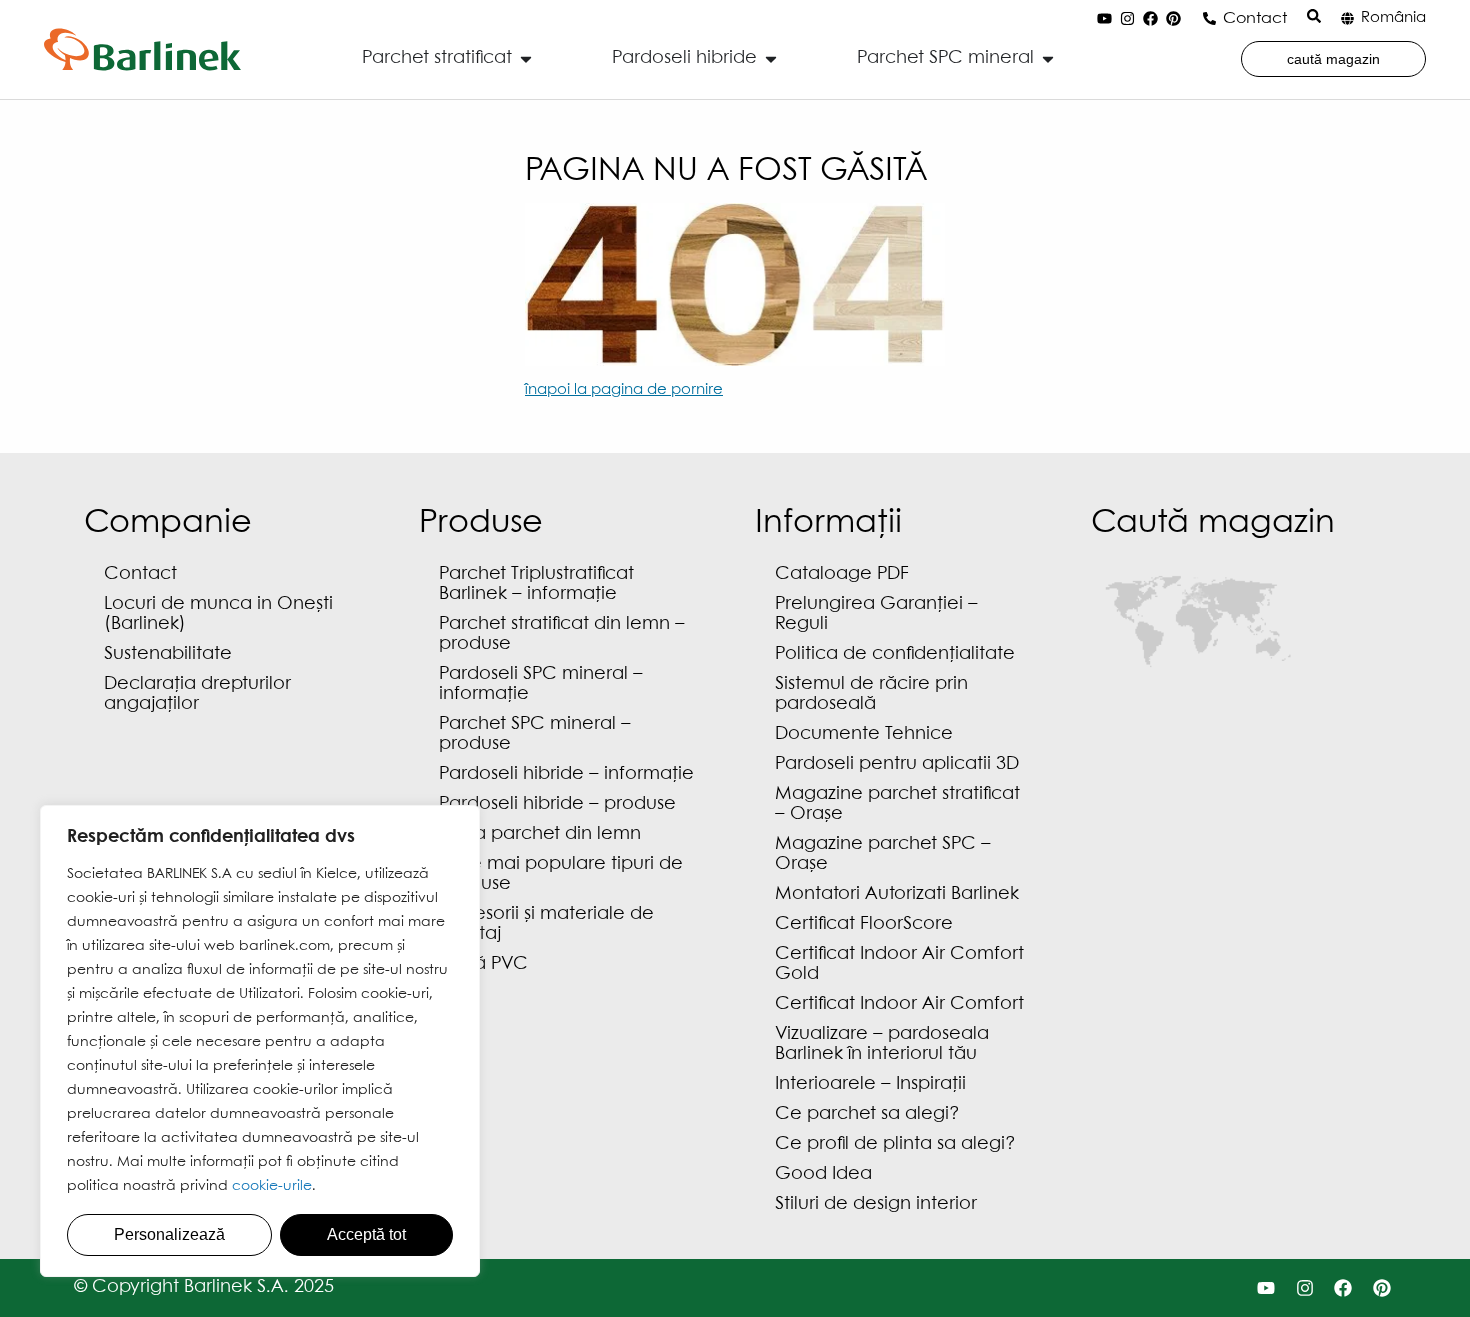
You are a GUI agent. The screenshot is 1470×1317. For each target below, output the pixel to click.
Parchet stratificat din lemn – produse (562, 634)
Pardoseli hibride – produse (557, 804)
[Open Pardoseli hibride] (771, 58)
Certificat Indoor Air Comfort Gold (899, 964)
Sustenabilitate (168, 654)
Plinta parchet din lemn (540, 834)
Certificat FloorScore (864, 924)
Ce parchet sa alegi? (867, 1114)
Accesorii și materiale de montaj (546, 924)
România (1393, 18)
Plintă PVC (483, 964)
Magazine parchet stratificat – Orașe (897, 804)
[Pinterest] (1174, 19)
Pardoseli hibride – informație (566, 774)
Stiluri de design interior (876, 1204)
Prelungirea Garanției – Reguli (876, 614)
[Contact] (1209, 18)
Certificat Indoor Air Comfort (899, 1004)
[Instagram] (1128, 19)
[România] (1347, 18)
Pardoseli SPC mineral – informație (541, 684)
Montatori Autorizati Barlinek (897, 894)
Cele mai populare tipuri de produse (561, 874)
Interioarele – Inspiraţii (870, 1084)
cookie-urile (272, 1186)
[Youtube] (1105, 19)
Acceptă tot (366, 1234)
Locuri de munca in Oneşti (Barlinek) (218, 614)
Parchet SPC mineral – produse (535, 734)
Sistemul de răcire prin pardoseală (871, 694)
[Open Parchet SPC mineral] (1048, 58)
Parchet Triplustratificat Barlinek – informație (536, 584)
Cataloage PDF (842, 574)
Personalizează (169, 1234)
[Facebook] (1151, 19)
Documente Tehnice (864, 734)
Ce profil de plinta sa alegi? (895, 1144)
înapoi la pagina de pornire (624, 390)
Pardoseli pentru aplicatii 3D (897, 764)
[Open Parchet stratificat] (526, 58)
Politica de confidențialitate (895, 654)
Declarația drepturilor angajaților (197, 694)
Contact (1255, 18)
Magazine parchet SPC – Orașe (883, 854)
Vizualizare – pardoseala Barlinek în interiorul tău (882, 1044)
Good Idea (823, 1174)
